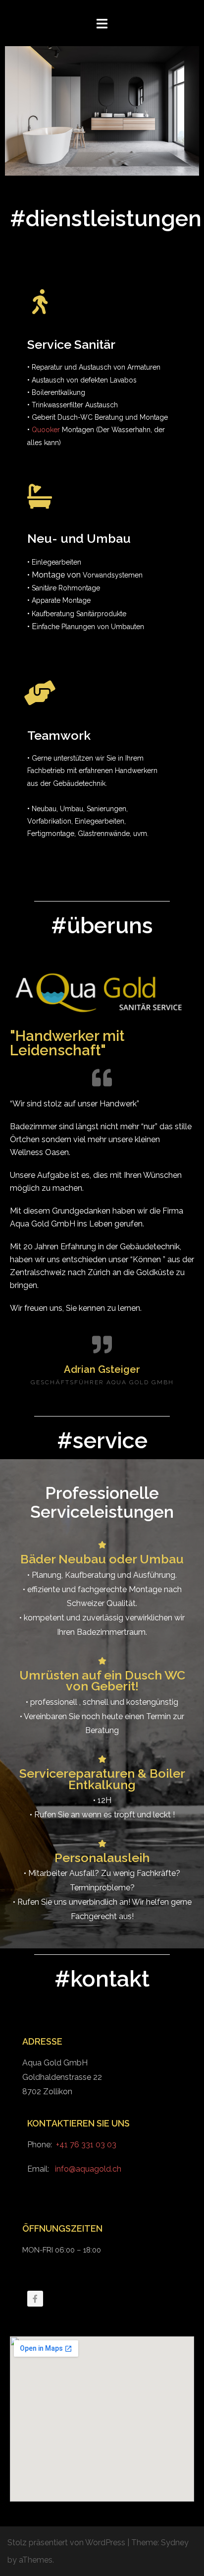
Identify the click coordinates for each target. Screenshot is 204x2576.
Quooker (46, 430)
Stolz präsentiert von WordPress (66, 2543)
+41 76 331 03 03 (86, 2145)
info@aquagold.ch (88, 2169)
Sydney (175, 2543)
